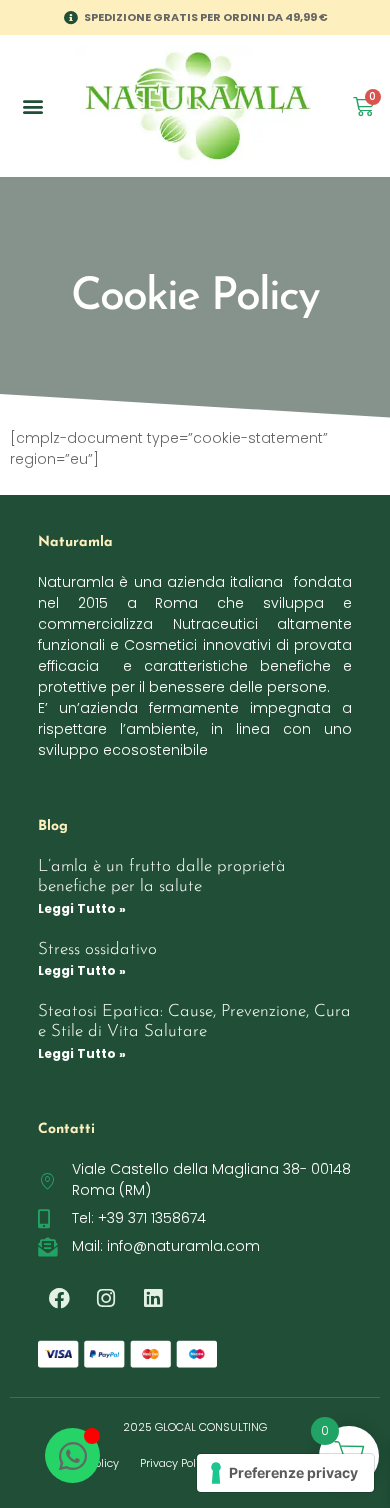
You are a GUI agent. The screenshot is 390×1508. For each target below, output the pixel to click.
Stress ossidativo (97, 949)
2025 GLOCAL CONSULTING (195, 1427)
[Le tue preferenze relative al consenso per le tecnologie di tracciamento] (285, 1473)
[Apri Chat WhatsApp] (72, 1455)
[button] (32, 106)
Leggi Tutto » (82, 908)
